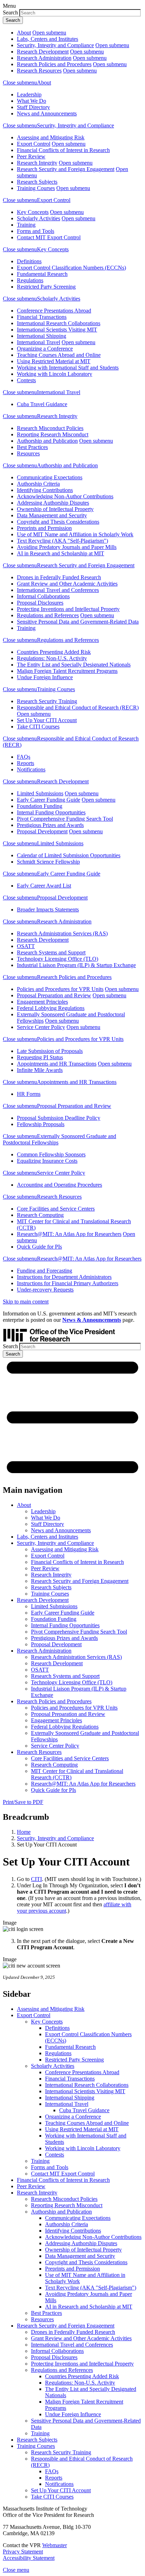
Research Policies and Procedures (54, 64)
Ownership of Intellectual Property (55, 509)
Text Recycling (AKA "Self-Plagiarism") (62, 541)
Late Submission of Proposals (50, 1051)
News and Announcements (47, 113)
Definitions (29, 261)
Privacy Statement (23, 2552)
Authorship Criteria (38, 484)
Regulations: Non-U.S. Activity (52, 658)
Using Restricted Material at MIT (54, 361)
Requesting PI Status (40, 1057)
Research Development (43, 52)
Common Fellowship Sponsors (51, 1154)
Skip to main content (26, 1302)
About (24, 33)
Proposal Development (42, 831)
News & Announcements (92, 1320)
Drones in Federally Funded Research (59, 577)
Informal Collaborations (43, 596)
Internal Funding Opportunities (51, 812)
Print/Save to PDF (23, 1802)
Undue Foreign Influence (45, 677)
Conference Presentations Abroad (54, 311)
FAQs (24, 757)
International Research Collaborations (59, 323)
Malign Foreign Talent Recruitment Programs (67, 671)
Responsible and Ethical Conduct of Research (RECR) (78, 708)
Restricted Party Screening (46, 287)
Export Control (34, 144)
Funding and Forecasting (45, 1271)
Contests (26, 380)
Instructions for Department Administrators (64, 1277)
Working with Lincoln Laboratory (55, 374)
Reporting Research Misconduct (53, 434)
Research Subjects (37, 182)
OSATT (26, 946)
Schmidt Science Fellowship (48, 862)
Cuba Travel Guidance (42, 404)
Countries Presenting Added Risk (54, 652)
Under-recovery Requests (45, 1290)
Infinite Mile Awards (40, 1070)
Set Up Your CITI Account (47, 720)
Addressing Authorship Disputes (53, 503)
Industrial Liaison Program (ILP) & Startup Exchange (76, 965)
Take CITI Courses (38, 727)
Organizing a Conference (45, 349)
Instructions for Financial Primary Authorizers (68, 1283)
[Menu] (72, 1475)
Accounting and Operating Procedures (59, 1185)
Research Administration (44, 58)
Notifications (31, 769)
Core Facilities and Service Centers (56, 1209)
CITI (36, 1879)
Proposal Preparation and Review (54, 995)
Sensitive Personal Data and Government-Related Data (78, 622)
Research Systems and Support (51, 952)
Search (10, 12)
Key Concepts (33, 212)
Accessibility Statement (29, 2558)
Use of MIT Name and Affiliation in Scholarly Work (75, 534)
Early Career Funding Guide (49, 800)
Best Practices (32, 447)
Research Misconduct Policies (50, 428)
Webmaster (55, 2545)
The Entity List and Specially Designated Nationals (74, 665)
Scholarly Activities (39, 218)
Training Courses (36, 188)
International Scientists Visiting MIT (57, 330)
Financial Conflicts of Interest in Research (63, 150)
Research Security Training (47, 701)
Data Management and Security (52, 515)
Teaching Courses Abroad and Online (59, 355)
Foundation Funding (40, 806)
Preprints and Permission (44, 528)
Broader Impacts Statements (48, 910)
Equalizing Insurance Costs (47, 1161)
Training (26, 225)
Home (24, 1832)
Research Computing (40, 1215)
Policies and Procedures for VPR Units (60, 989)
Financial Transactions (42, 317)
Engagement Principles (42, 1002)
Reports (26, 763)
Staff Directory (33, 107)
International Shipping (42, 336)
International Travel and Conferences (58, 590)
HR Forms (29, 1094)
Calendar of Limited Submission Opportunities (69, 855)
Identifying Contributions (45, 490)
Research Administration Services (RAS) (62, 933)
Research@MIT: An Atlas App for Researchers (69, 1234)
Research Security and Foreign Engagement (66, 169)
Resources (28, 453)
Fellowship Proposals (41, 1124)
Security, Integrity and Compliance (55, 45)
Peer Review (31, 156)
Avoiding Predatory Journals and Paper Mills (67, 547)
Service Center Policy (41, 1027)
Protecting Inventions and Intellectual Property (68, 609)
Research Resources (39, 71)
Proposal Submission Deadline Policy (59, 1118)
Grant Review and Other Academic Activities (67, 584)
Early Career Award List (44, 886)
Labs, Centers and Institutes (48, 39)
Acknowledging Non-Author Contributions (65, 496)
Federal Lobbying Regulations (51, 1008)
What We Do (31, 101)
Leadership (29, 94)
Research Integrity (37, 163)
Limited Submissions (40, 793)
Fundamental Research (42, 274)
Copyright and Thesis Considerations (58, 522)
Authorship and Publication (47, 441)
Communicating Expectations (50, 477)
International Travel (39, 342)
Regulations (30, 280)
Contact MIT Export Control (49, 237)
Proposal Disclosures (40, 603)
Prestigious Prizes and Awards (50, 825)
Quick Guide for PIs (39, 1247)
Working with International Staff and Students (68, 368)
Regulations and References (48, 615)
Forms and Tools (36, 231)
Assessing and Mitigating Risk (51, 137)
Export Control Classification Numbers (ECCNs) (71, 268)
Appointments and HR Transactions (57, 1064)
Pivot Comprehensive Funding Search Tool (65, 819)
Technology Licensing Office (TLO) (58, 959)
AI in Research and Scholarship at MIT (61, 553)
